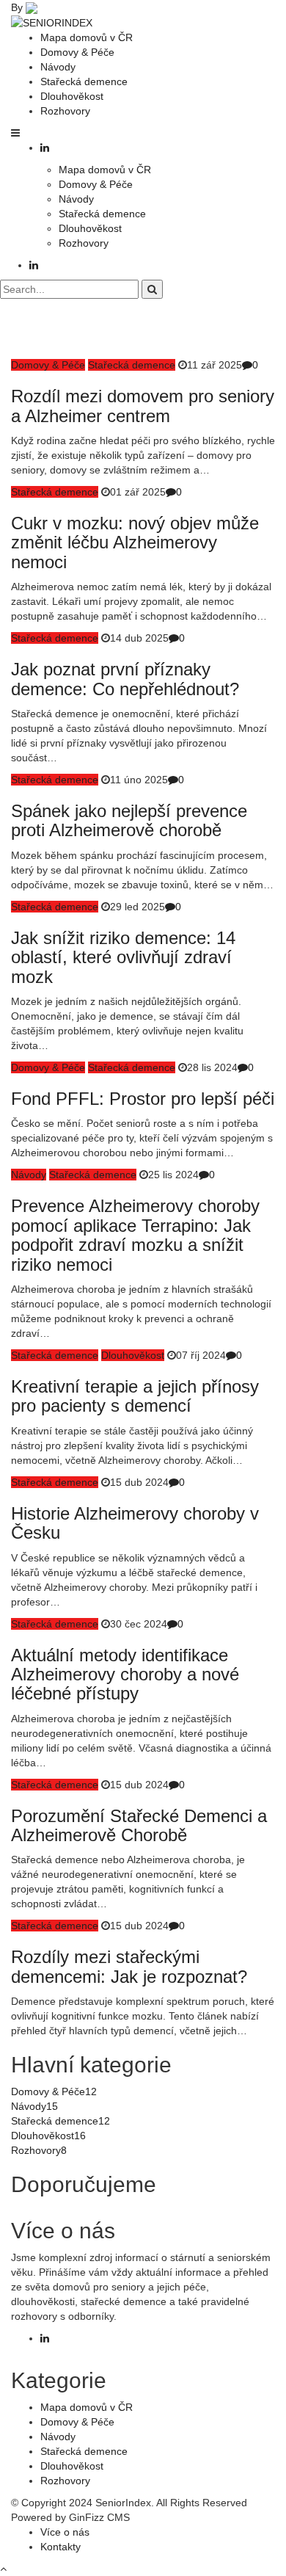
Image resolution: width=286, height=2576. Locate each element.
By (18, 7)
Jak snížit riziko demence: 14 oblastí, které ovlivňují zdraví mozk (123, 957)
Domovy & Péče (77, 52)
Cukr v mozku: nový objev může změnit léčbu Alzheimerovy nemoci (135, 543)
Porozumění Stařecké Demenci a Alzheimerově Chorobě (139, 1825)
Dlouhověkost (72, 96)
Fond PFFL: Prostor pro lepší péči (143, 1099)
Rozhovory (65, 111)
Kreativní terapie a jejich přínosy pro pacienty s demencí (135, 1396)
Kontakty (60, 2547)
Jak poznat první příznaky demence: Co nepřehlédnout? (125, 679)
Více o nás (65, 2532)
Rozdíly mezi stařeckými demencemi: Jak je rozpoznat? (129, 1966)
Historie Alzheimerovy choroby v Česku (135, 1523)
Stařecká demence (84, 81)
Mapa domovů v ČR (87, 37)
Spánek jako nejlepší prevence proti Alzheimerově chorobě (129, 820)
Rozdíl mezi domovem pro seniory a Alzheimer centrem (143, 406)
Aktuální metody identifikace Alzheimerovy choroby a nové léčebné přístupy (125, 1675)
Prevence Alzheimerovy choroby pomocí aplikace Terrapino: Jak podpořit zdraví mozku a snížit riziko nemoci (135, 1235)
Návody (58, 67)
